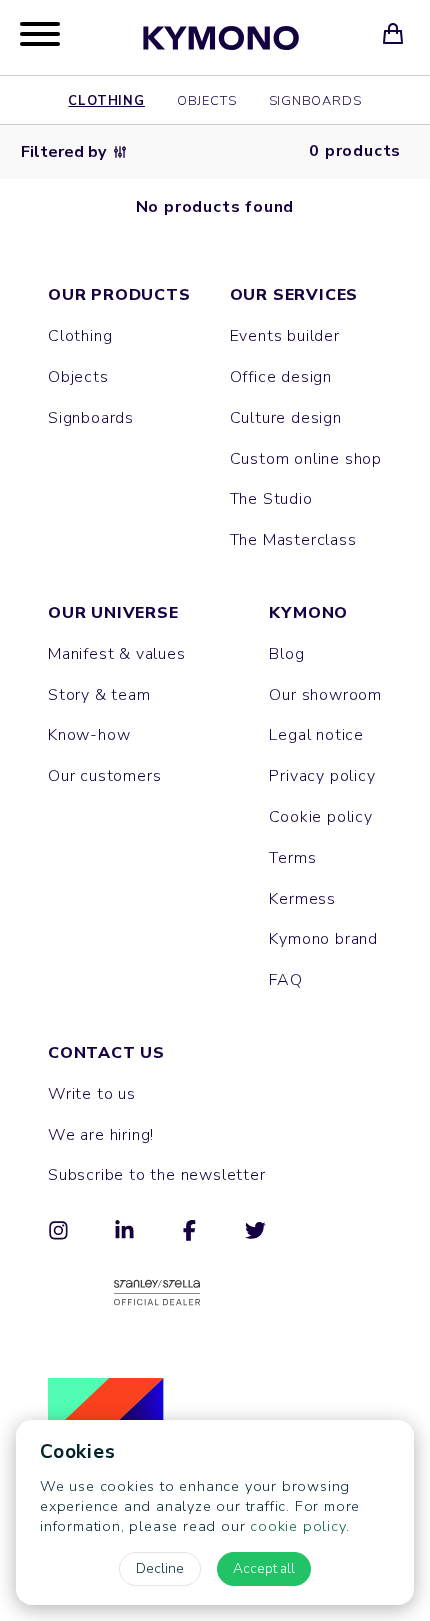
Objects (207, 100)
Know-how (89, 735)
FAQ (285, 980)
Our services (294, 295)
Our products (119, 295)
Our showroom (325, 695)
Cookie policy (320, 817)
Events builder (285, 336)
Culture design (286, 418)
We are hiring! (101, 1135)
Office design (281, 377)
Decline (160, 1568)
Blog (286, 654)
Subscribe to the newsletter (157, 1175)
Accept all (264, 1568)
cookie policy (297, 1526)
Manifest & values (117, 654)
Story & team (99, 695)
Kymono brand (323, 939)
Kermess (302, 899)
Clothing (106, 100)
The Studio (271, 499)
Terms (292, 858)
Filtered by (63, 152)
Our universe (113, 613)
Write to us (92, 1094)
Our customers (104, 776)
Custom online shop (306, 459)
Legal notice (316, 735)
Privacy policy (322, 776)
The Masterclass (293, 540)
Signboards (315, 100)
